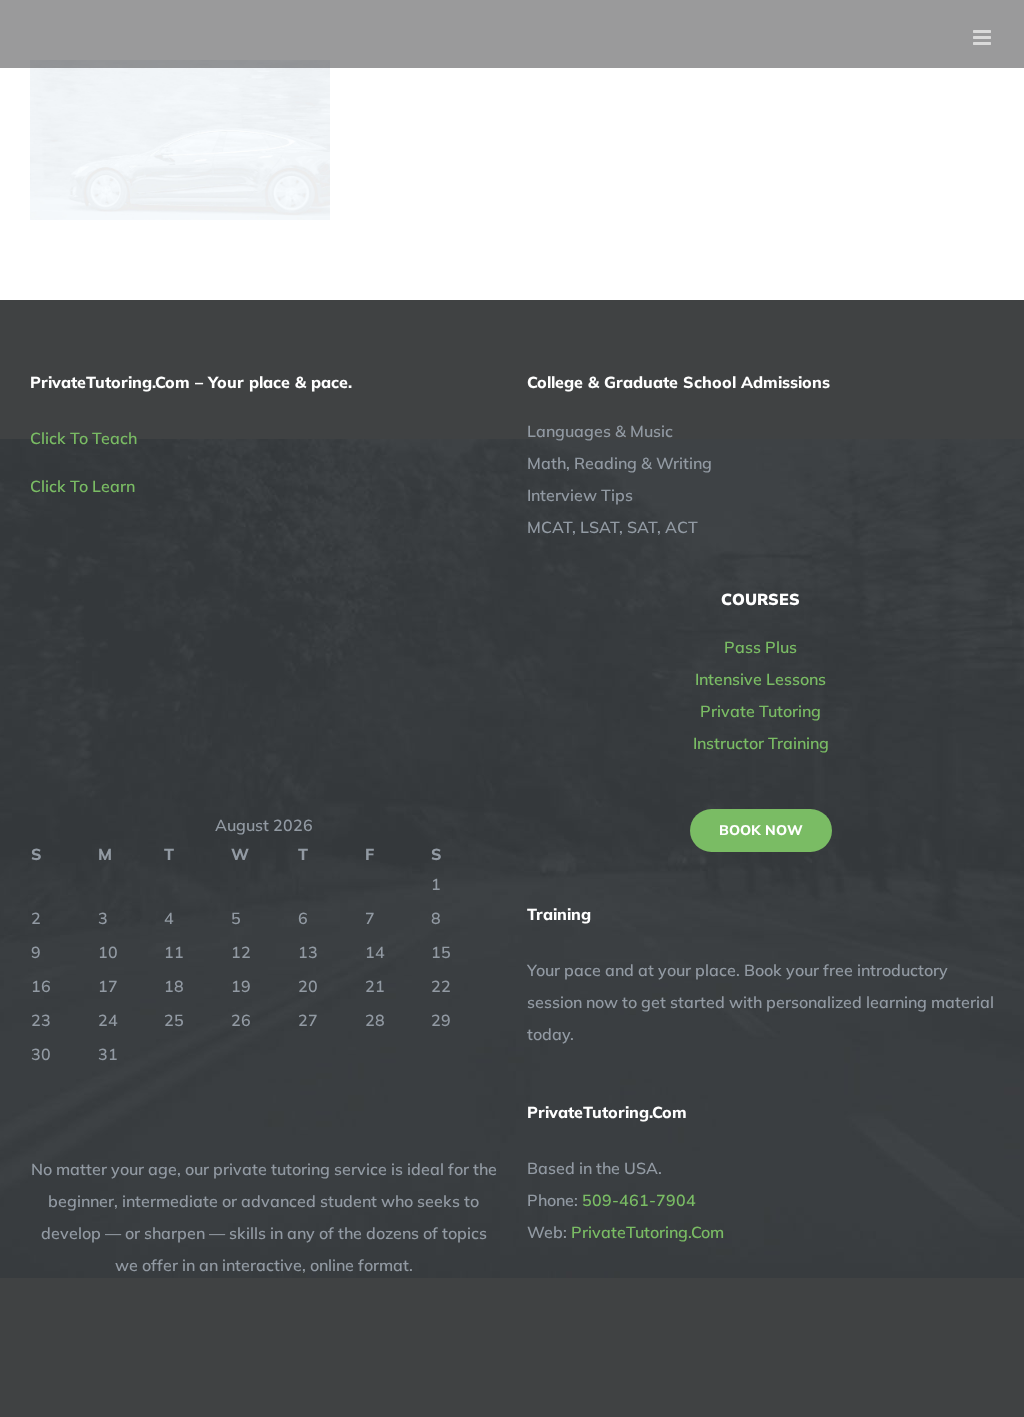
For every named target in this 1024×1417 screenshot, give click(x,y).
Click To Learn (82, 486)
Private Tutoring (760, 711)
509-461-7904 (639, 1200)
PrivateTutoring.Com (647, 1232)
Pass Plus (760, 647)
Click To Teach (83, 438)
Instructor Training (761, 743)
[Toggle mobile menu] (983, 37)
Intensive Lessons (760, 679)
